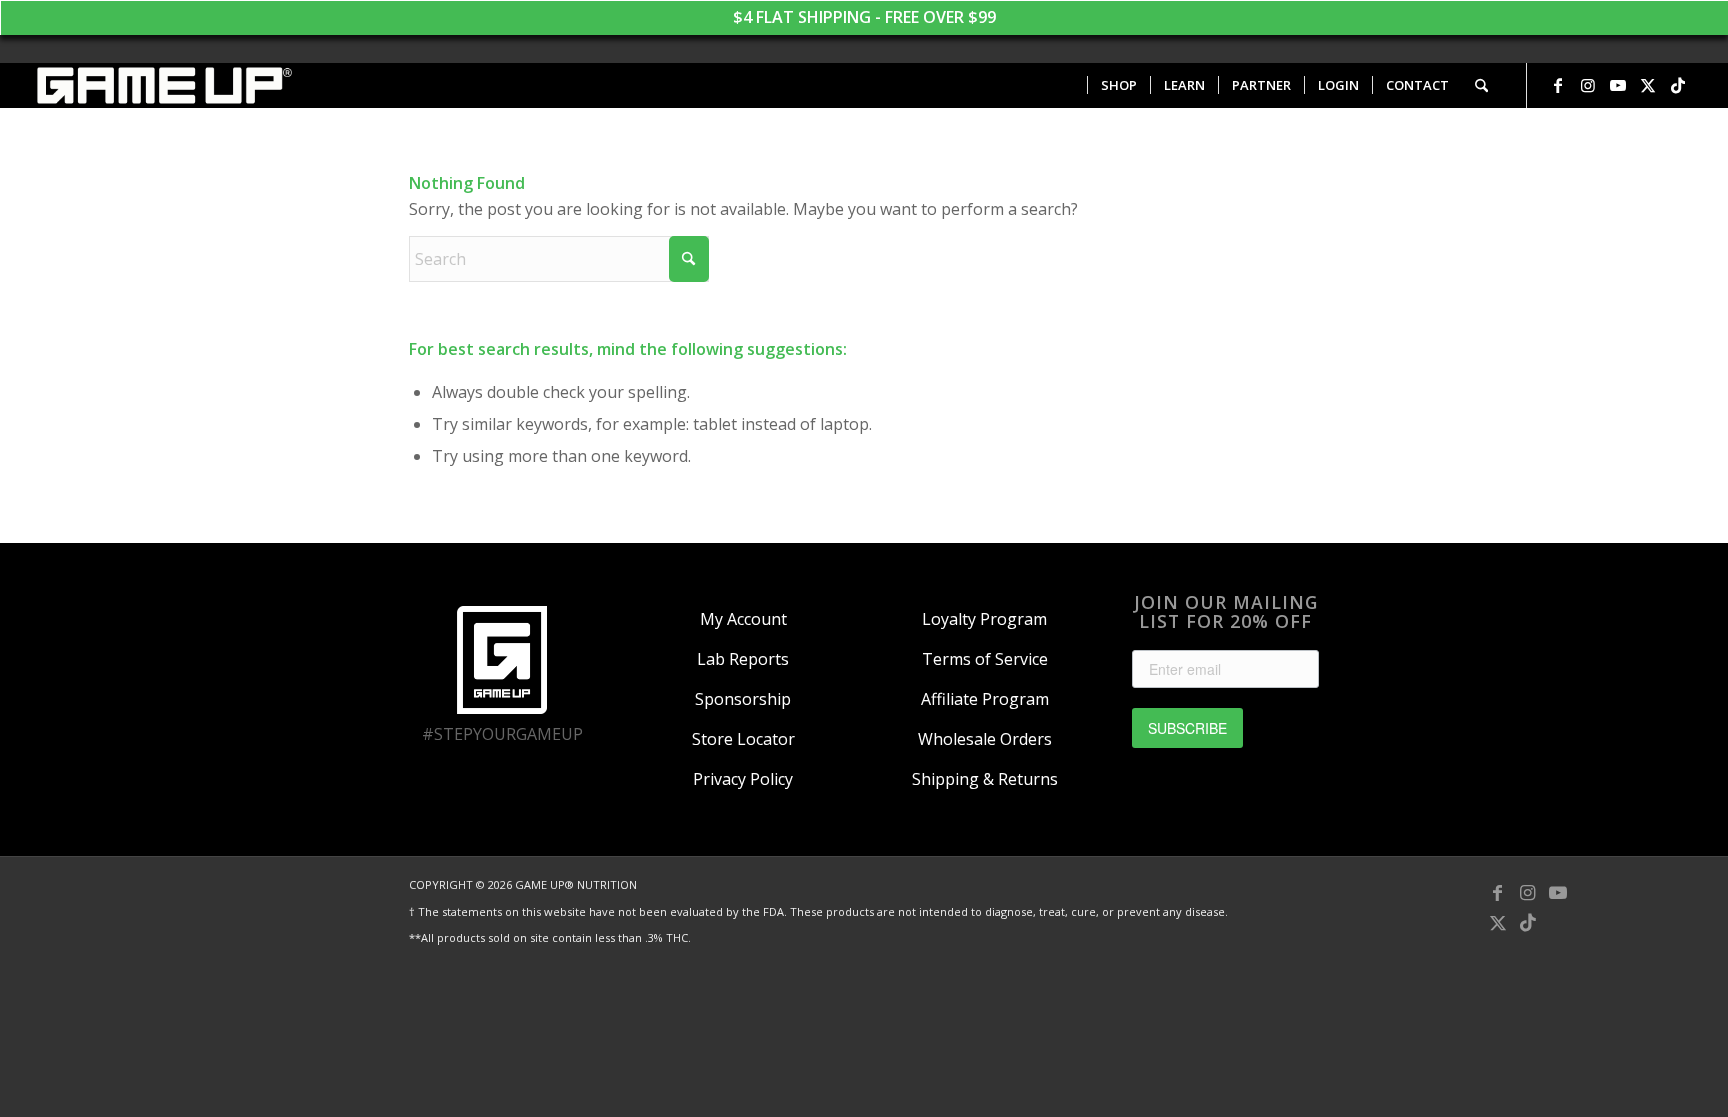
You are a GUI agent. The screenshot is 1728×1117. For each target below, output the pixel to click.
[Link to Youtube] (1618, 85)
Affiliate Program (985, 699)
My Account (743, 619)
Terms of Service (985, 659)
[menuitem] (1118, 85)
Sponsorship (743, 699)
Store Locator (743, 739)
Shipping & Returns (985, 779)
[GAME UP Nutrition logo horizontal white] (163, 85)
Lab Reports (743, 659)
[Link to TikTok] (1678, 85)
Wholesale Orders (985, 739)
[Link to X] (1648, 85)
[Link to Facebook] (1558, 85)
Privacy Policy (743, 779)
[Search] (1481, 85)
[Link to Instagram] (1588, 85)
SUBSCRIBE (1187, 728)
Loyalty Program (984, 619)
